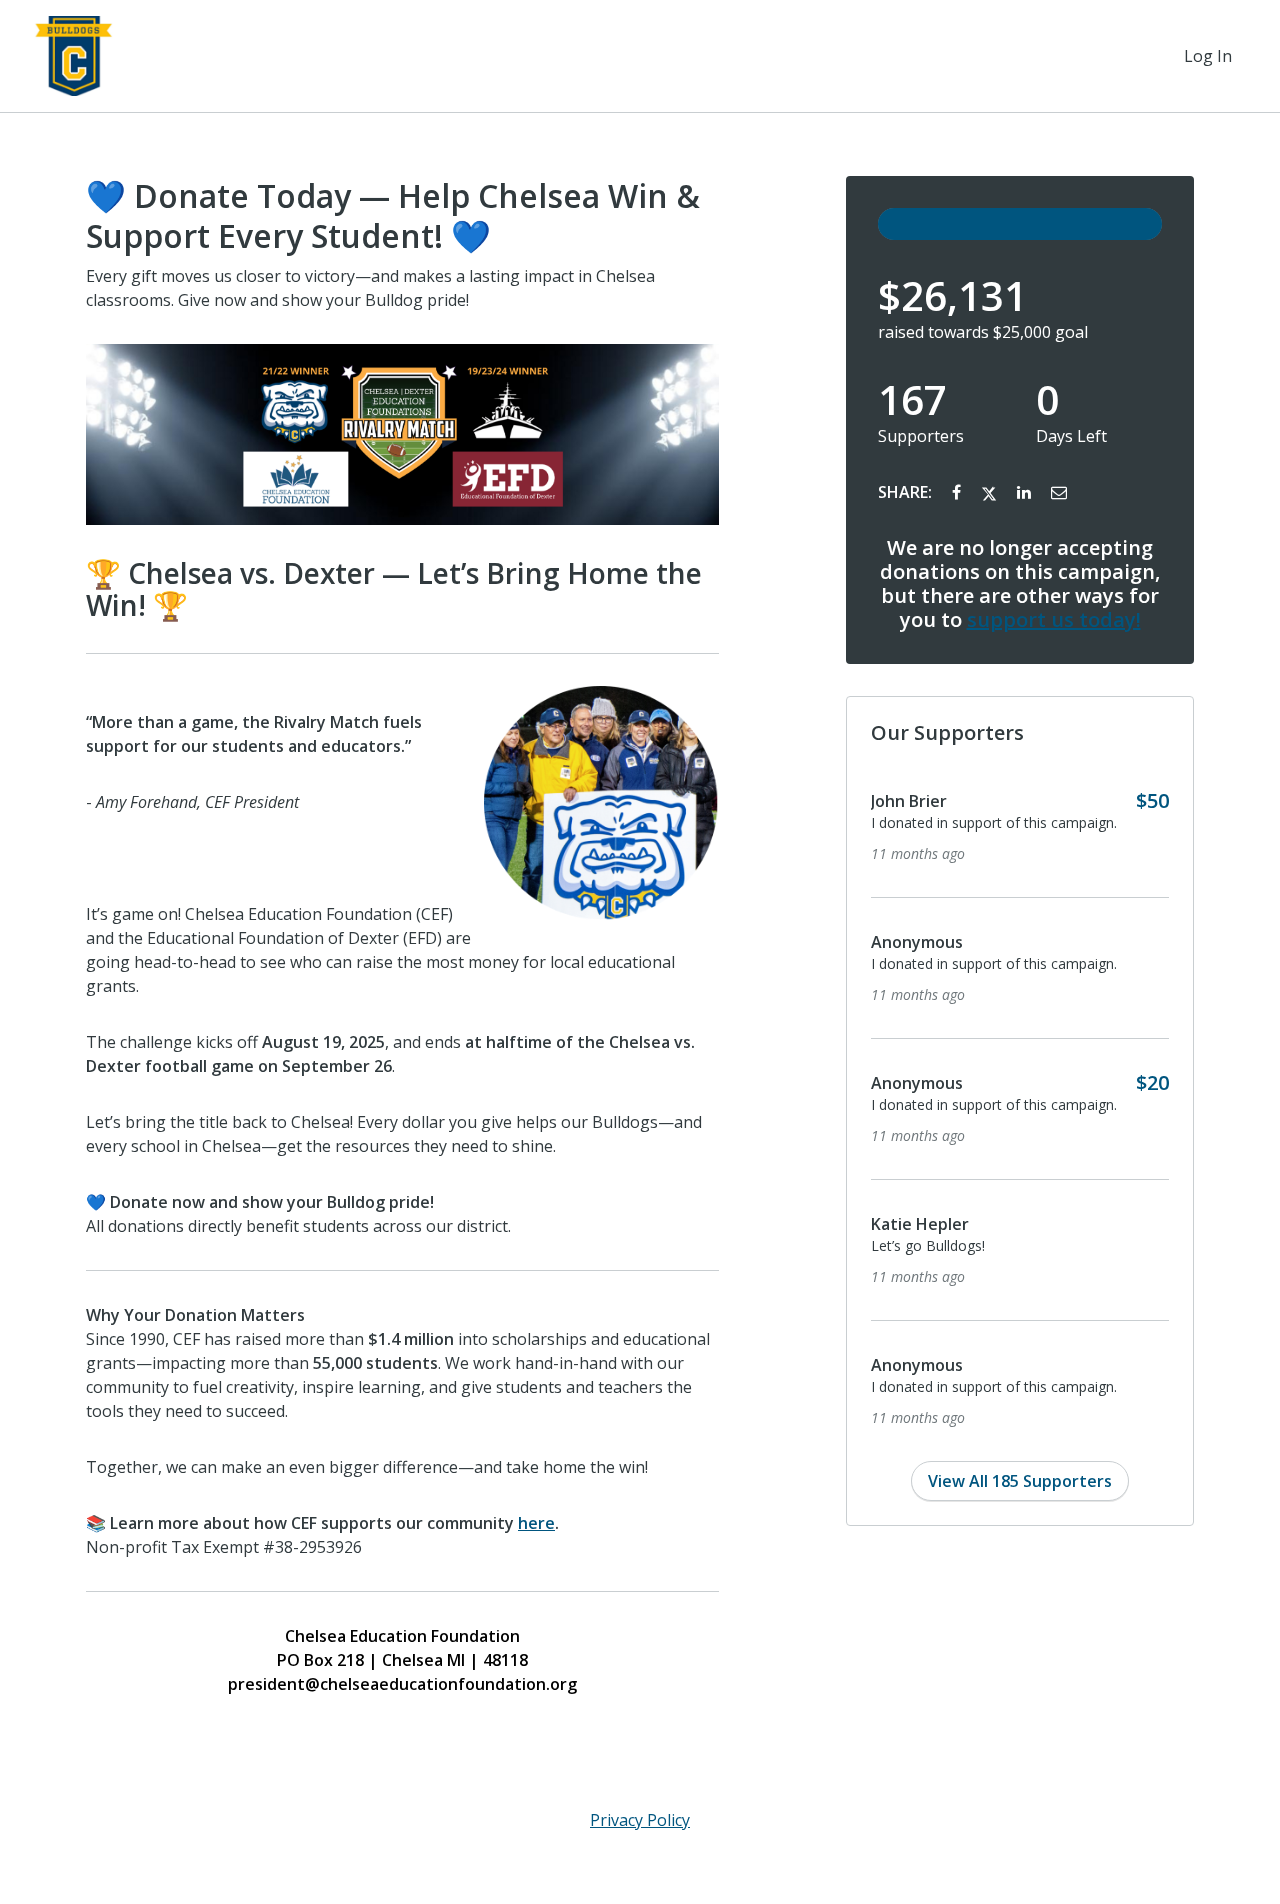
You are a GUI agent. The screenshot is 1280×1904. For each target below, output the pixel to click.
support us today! (1054, 619)
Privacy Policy (640, 1820)
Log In (1208, 56)
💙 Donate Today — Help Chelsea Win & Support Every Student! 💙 (393, 216)
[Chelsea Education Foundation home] (74, 56)
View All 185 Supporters (1020, 1481)
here (536, 1523)
